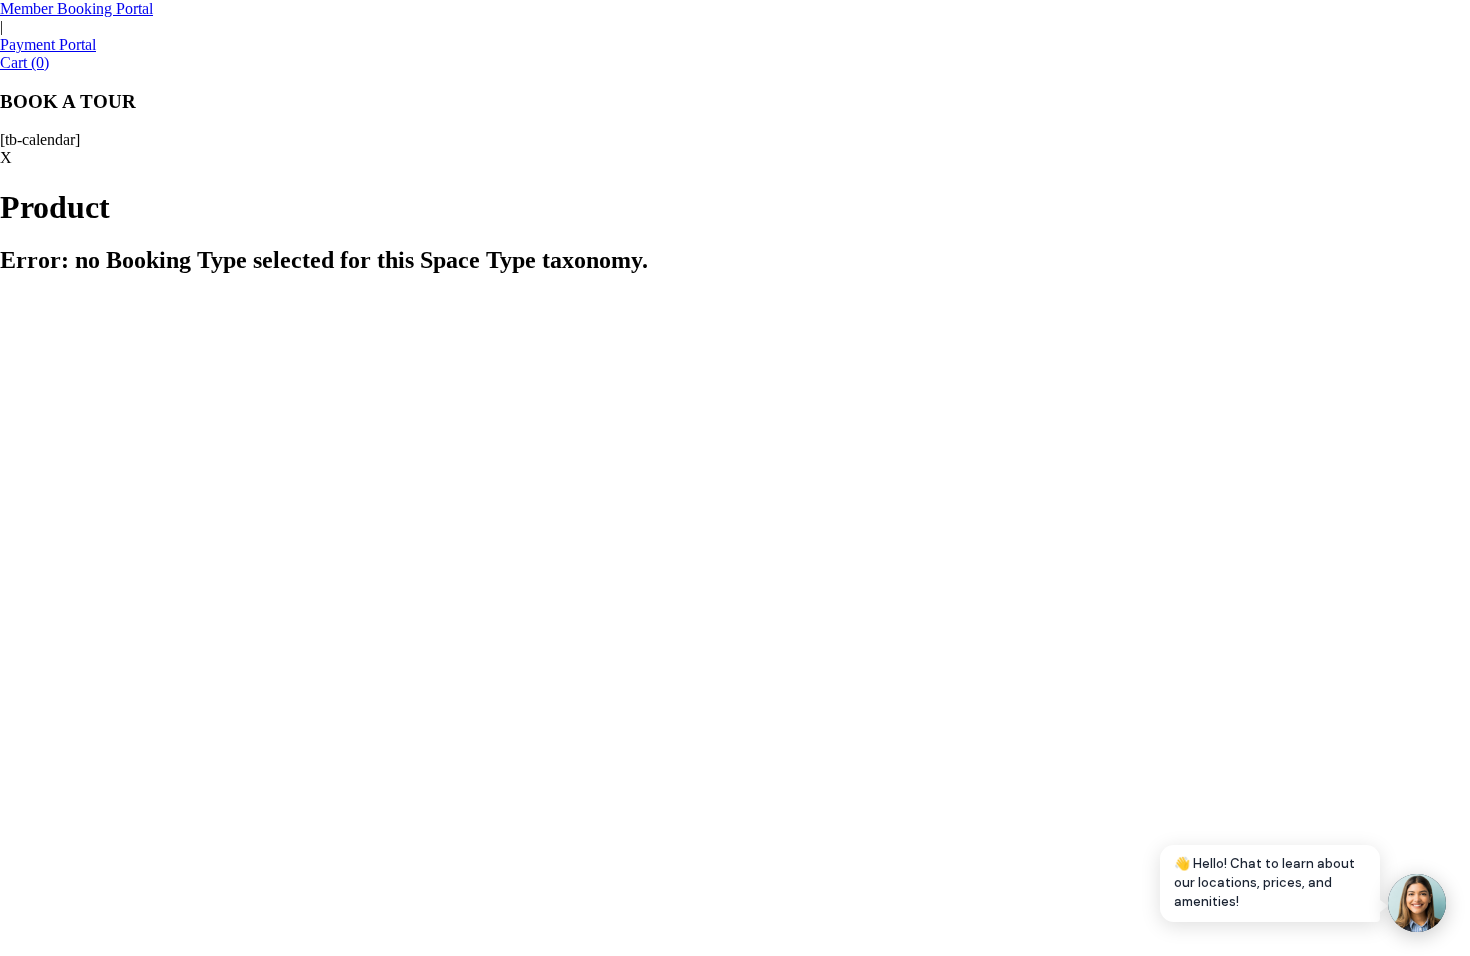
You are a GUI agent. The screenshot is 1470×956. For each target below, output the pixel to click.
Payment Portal (48, 44)
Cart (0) (24, 62)
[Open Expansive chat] (1417, 903)
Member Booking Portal (76, 8)
